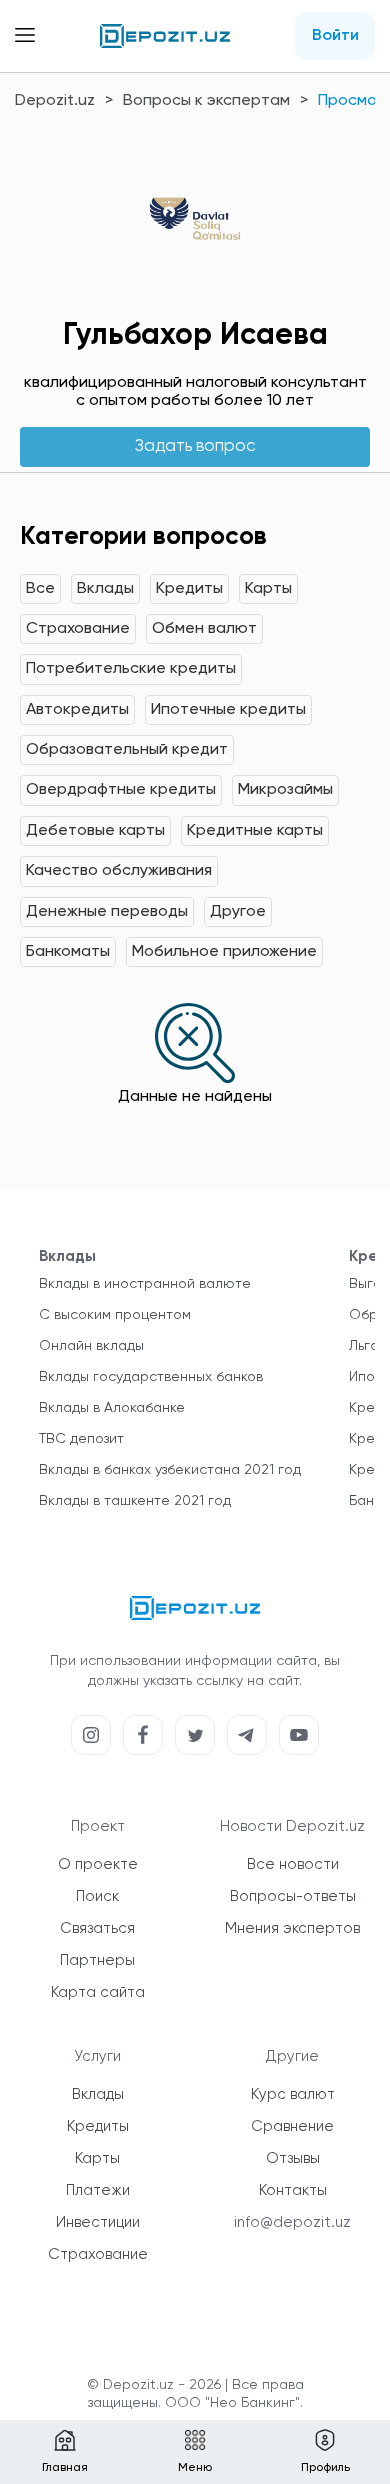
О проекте (98, 1864)
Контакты (293, 2190)
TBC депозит (81, 1439)
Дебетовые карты (95, 831)
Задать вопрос (195, 446)
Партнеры (97, 1960)
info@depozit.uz (292, 2222)
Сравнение (292, 2126)
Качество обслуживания (119, 871)
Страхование (78, 629)
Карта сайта (98, 1992)
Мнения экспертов (292, 1928)
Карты (268, 589)
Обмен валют (204, 629)
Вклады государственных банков (151, 1377)
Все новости (293, 1864)
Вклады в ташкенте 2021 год (135, 1501)
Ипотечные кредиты (228, 710)
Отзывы (293, 2158)
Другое (238, 912)
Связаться (97, 1928)
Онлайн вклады (91, 1346)
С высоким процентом (115, 1315)
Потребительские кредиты (131, 669)
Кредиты (189, 589)
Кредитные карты (255, 831)
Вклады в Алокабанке (112, 1408)
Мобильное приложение (224, 952)
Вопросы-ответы (293, 1896)
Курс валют (293, 2094)
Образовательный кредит (127, 750)
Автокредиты (77, 710)
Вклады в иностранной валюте (145, 1284)
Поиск (97, 1896)
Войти (335, 36)
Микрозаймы (285, 790)
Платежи (98, 2190)
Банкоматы (68, 952)
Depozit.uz (55, 101)
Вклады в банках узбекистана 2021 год (170, 1470)
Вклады (105, 589)
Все (40, 589)
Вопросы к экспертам (206, 101)
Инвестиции (98, 2222)
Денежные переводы (107, 912)
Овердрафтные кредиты (121, 790)
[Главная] (165, 36)
